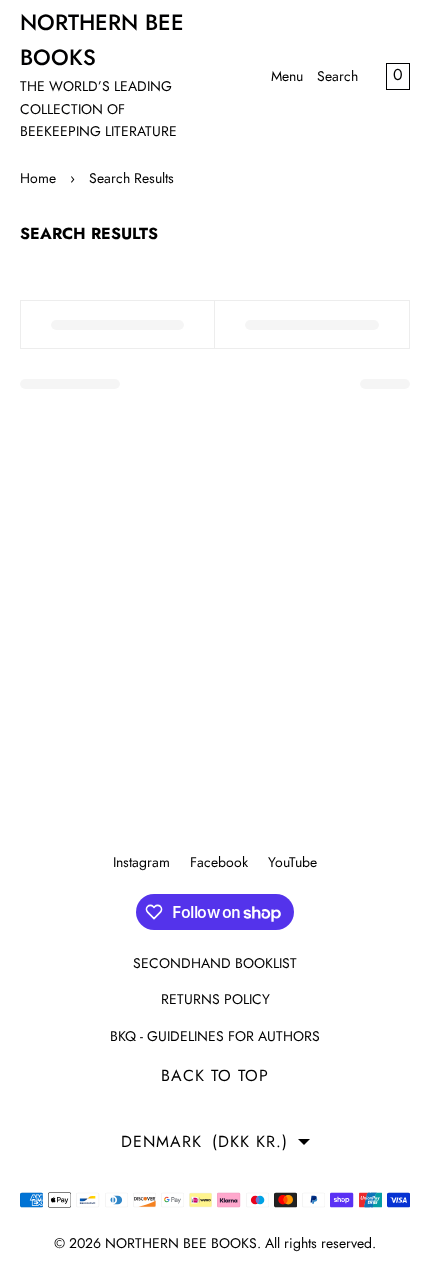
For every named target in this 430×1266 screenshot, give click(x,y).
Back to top (215, 1075)
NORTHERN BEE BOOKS (181, 1243)
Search (337, 76)
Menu (287, 76)
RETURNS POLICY (215, 999)
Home (38, 178)
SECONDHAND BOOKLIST (215, 963)
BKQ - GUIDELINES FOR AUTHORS (215, 1036)
